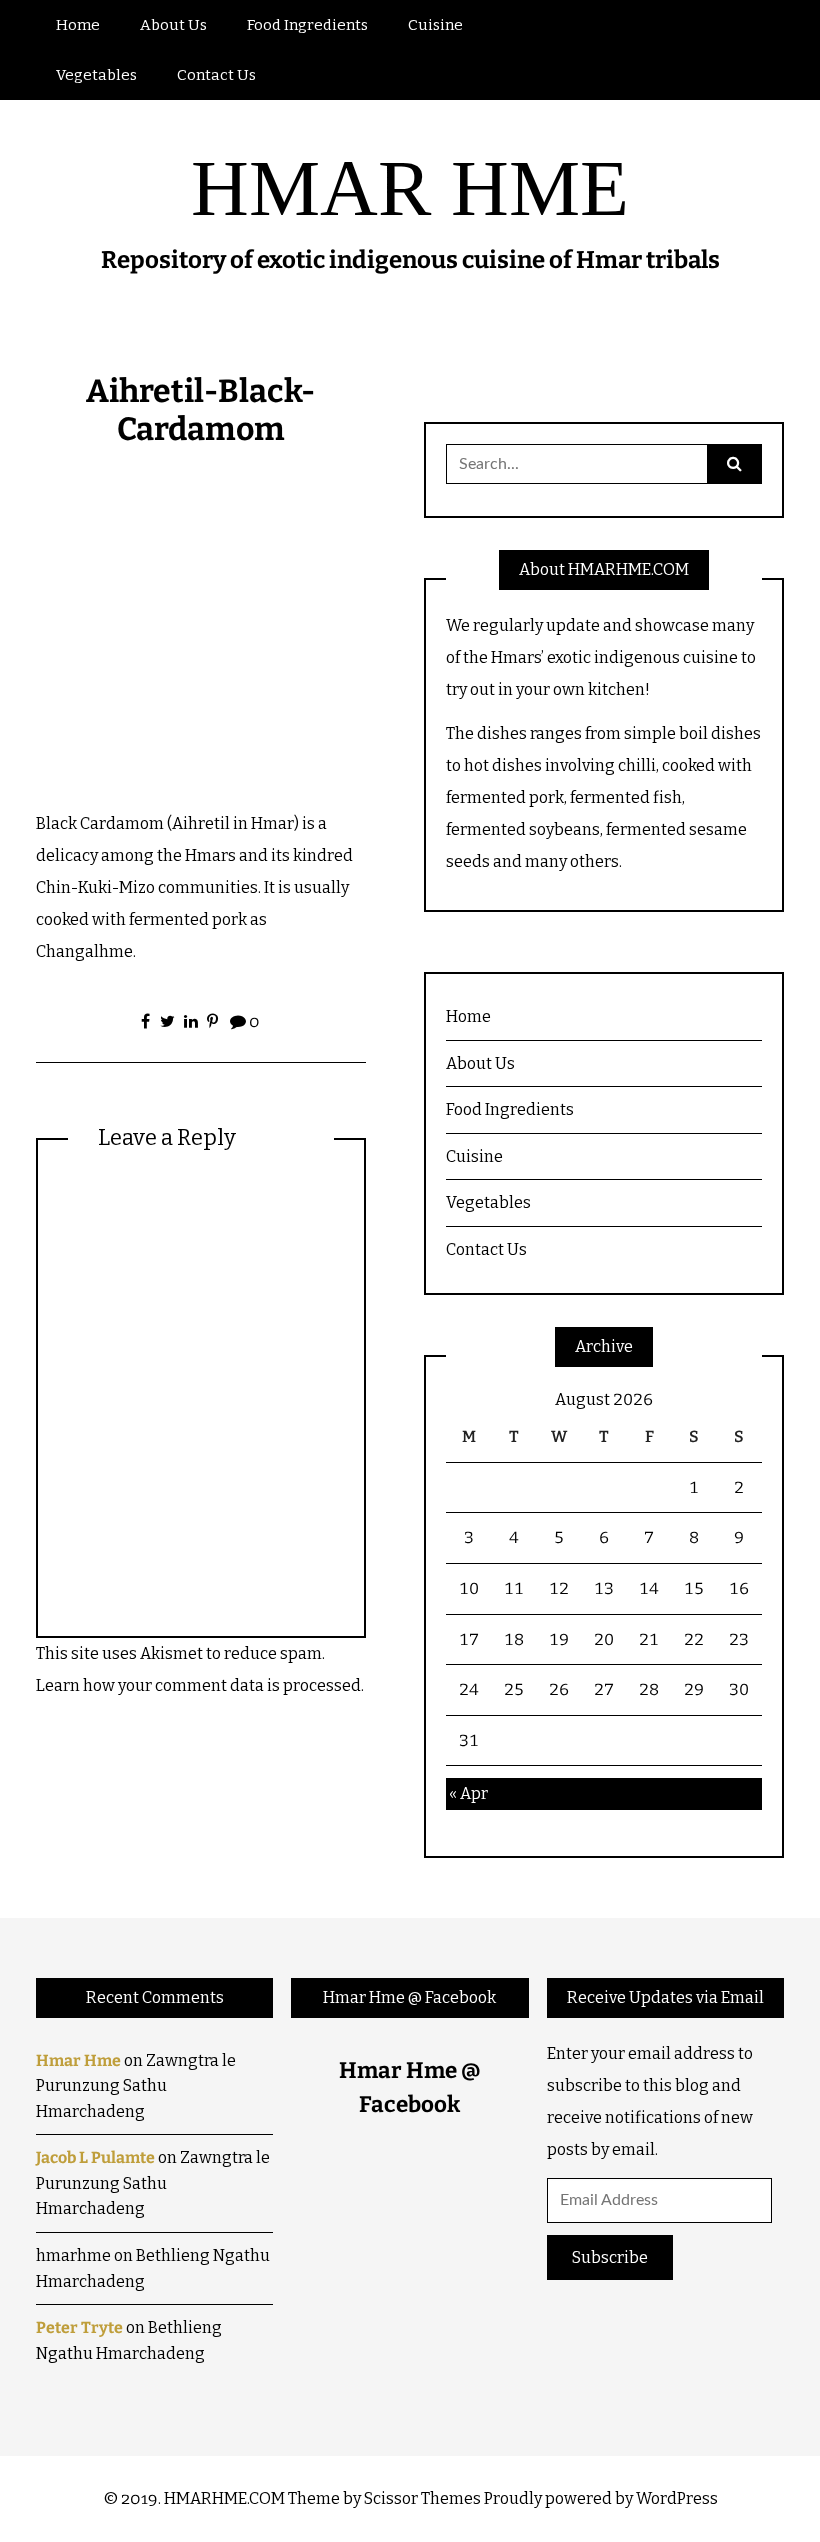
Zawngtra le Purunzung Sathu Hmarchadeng (136, 2086)
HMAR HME (410, 188)
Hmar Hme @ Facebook (409, 1997)
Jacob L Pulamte (95, 2157)
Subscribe (610, 2257)
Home (78, 25)
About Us (173, 25)
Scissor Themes (422, 2498)
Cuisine (435, 25)
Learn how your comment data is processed (198, 1685)
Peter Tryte (79, 2327)
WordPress (677, 2498)
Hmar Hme (78, 2060)
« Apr (468, 1793)
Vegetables (96, 75)
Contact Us (216, 75)
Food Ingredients (307, 25)
